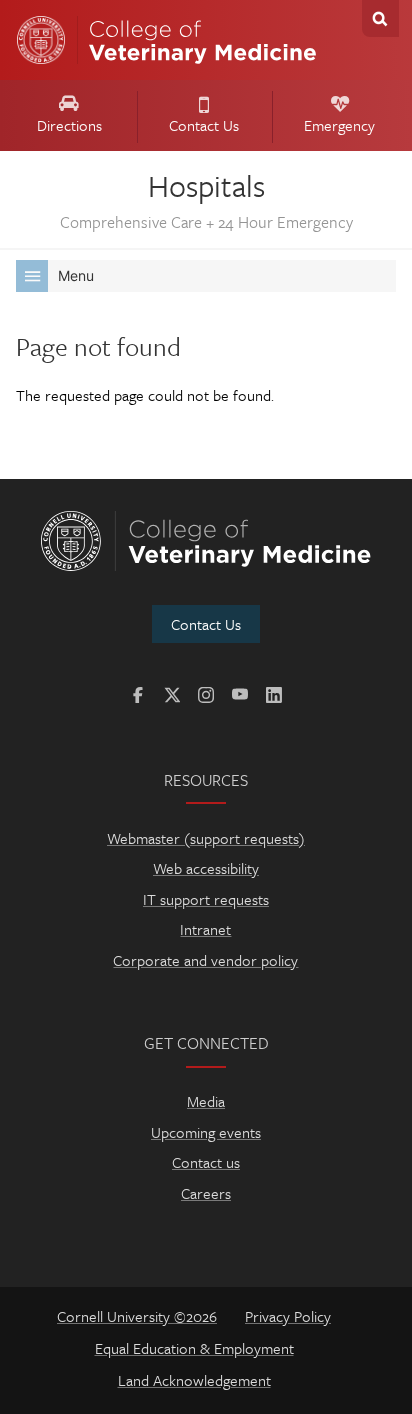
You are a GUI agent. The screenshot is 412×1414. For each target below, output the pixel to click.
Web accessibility (206, 868)
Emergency (339, 125)
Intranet (205, 929)
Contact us (206, 1162)
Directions (69, 125)
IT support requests (206, 899)
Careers (206, 1193)
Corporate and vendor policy (205, 960)
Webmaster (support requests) (206, 838)
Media (206, 1101)
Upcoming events (206, 1132)
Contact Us (204, 125)
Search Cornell (380, 18)
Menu (76, 275)
